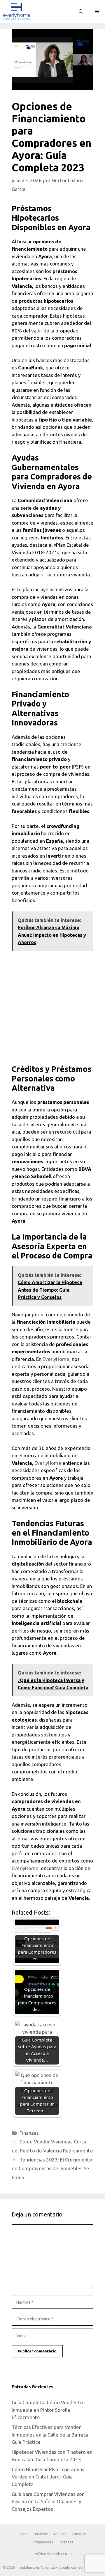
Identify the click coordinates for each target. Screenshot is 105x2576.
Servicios (40, 2534)
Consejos (79, 2534)
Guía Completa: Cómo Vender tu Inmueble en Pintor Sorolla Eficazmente (47, 2410)
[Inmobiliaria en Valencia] (17, 12)
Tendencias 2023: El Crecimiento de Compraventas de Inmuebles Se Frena (52, 2168)
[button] (81, 12)
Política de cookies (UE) (53, 2554)
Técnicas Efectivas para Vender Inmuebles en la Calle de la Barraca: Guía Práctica (51, 2435)
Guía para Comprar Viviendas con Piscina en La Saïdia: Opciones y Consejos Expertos (48, 2501)
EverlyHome (56, 1359)
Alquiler (60, 2534)
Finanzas (29, 2133)
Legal (23, 2534)
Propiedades (43, 2542)
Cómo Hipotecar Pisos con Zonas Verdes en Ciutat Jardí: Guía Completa (48, 2477)
